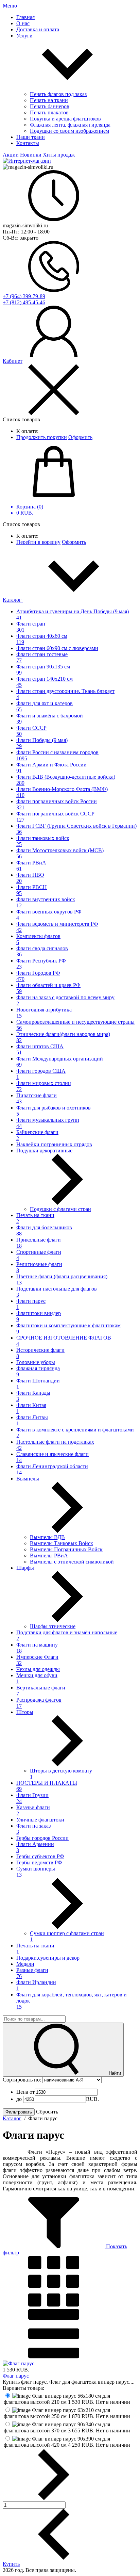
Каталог (13, 600)
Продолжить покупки (42, 437)
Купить (11, 2564)
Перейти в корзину (38, 542)
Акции (11, 155)
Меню (10, 6)
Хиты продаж (59, 155)
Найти (114, 2073)
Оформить (80, 437)
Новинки (31, 155)
